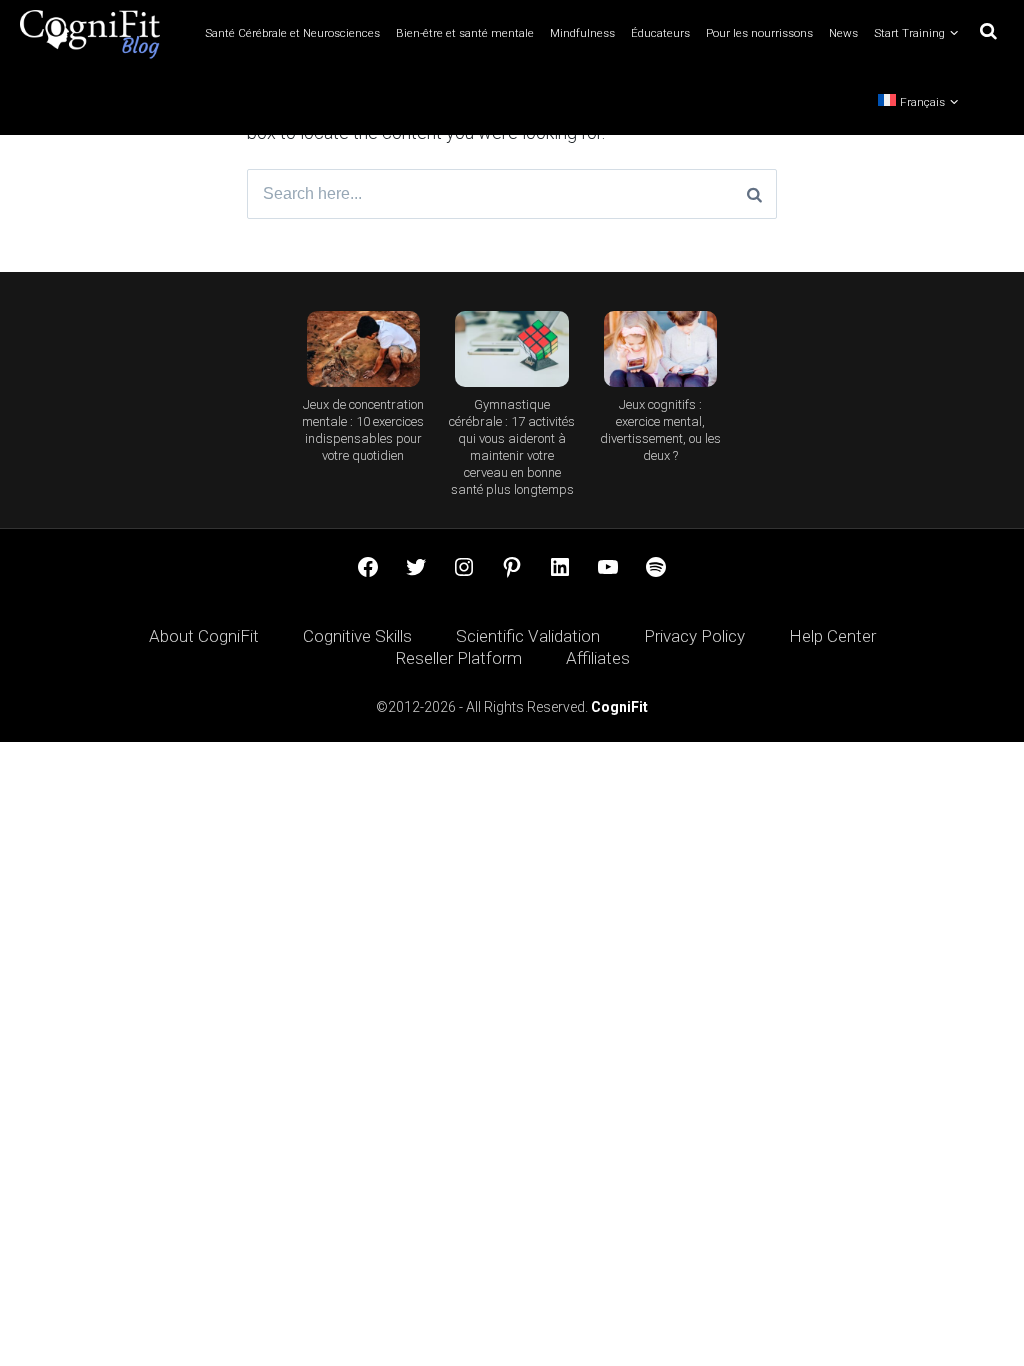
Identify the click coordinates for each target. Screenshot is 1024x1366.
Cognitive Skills (357, 636)
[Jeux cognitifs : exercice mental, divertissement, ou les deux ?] (661, 349)
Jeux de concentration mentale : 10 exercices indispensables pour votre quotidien (363, 430)
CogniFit (619, 707)
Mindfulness (582, 33)
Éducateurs (660, 33)
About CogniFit (204, 636)
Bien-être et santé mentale (465, 33)
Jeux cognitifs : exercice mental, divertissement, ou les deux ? (660, 430)
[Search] (754, 194)
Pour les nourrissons (759, 33)
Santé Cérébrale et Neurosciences (292, 33)
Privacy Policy (694, 636)
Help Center (832, 636)
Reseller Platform (458, 658)
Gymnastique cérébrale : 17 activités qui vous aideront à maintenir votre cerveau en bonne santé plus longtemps (512, 447)
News (843, 33)
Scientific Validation (528, 636)
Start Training (909, 33)
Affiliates (598, 658)
